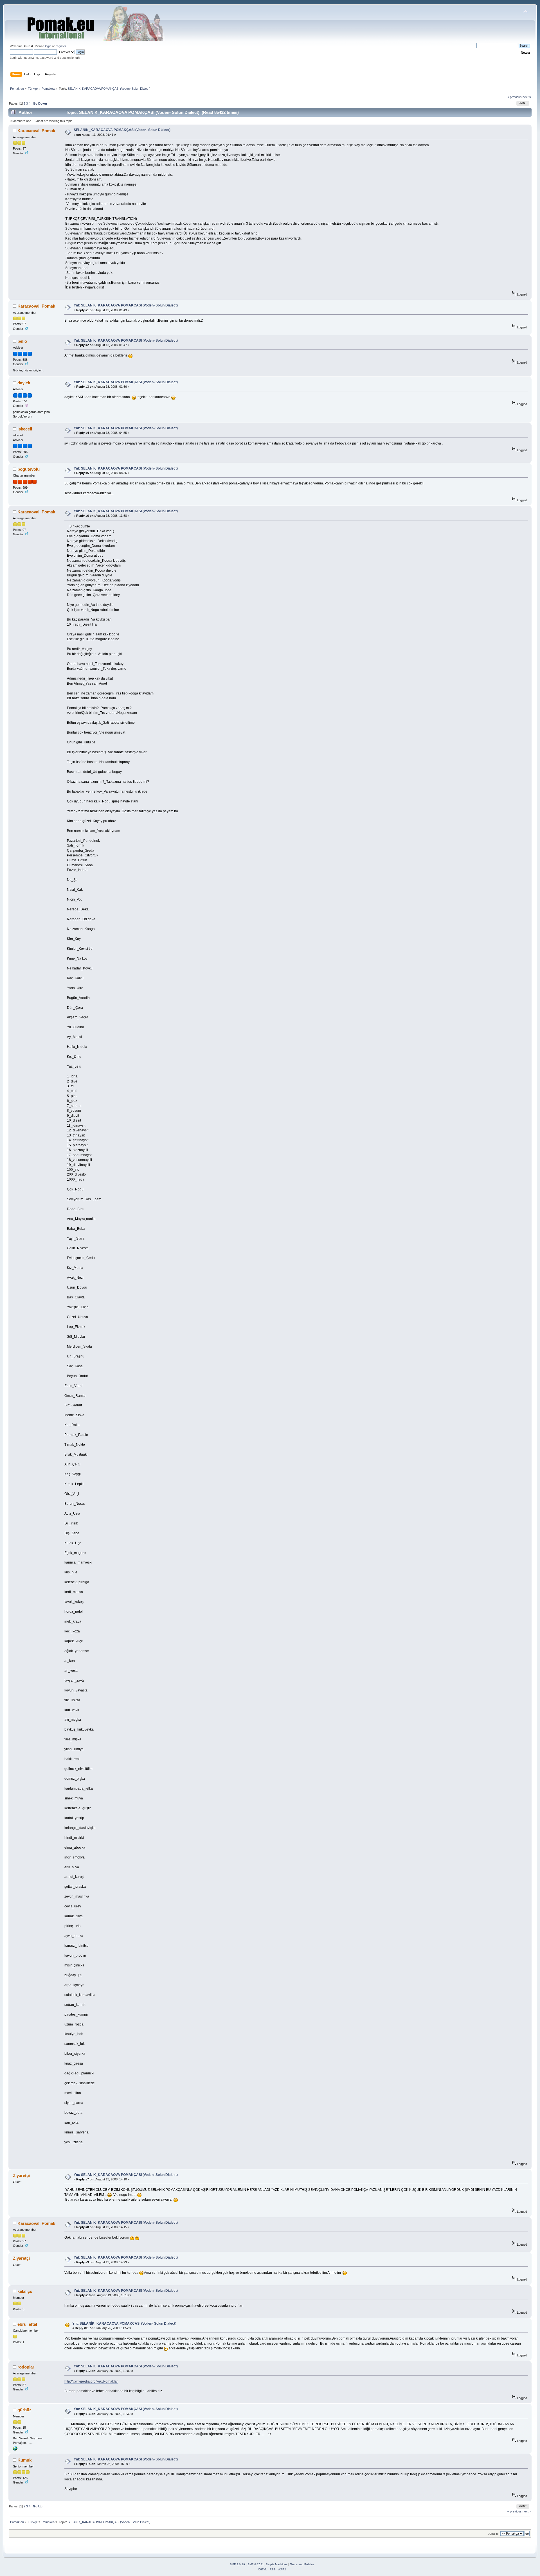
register (61, 46)
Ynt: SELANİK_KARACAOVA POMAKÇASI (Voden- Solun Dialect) (126, 305)
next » (527, 97)
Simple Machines (276, 2564)
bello (22, 341)
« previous (515, 97)
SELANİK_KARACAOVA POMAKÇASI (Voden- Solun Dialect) (122, 130)
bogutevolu (29, 469)
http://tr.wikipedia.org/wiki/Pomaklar (91, 2381)
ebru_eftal (27, 2324)
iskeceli (25, 429)
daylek (24, 383)
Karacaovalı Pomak (36, 131)
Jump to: (494, 2534)
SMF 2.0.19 (237, 2564)
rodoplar (26, 2367)
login (48, 46)
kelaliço (25, 2291)
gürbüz (24, 2410)
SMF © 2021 (256, 2564)
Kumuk (24, 2460)
